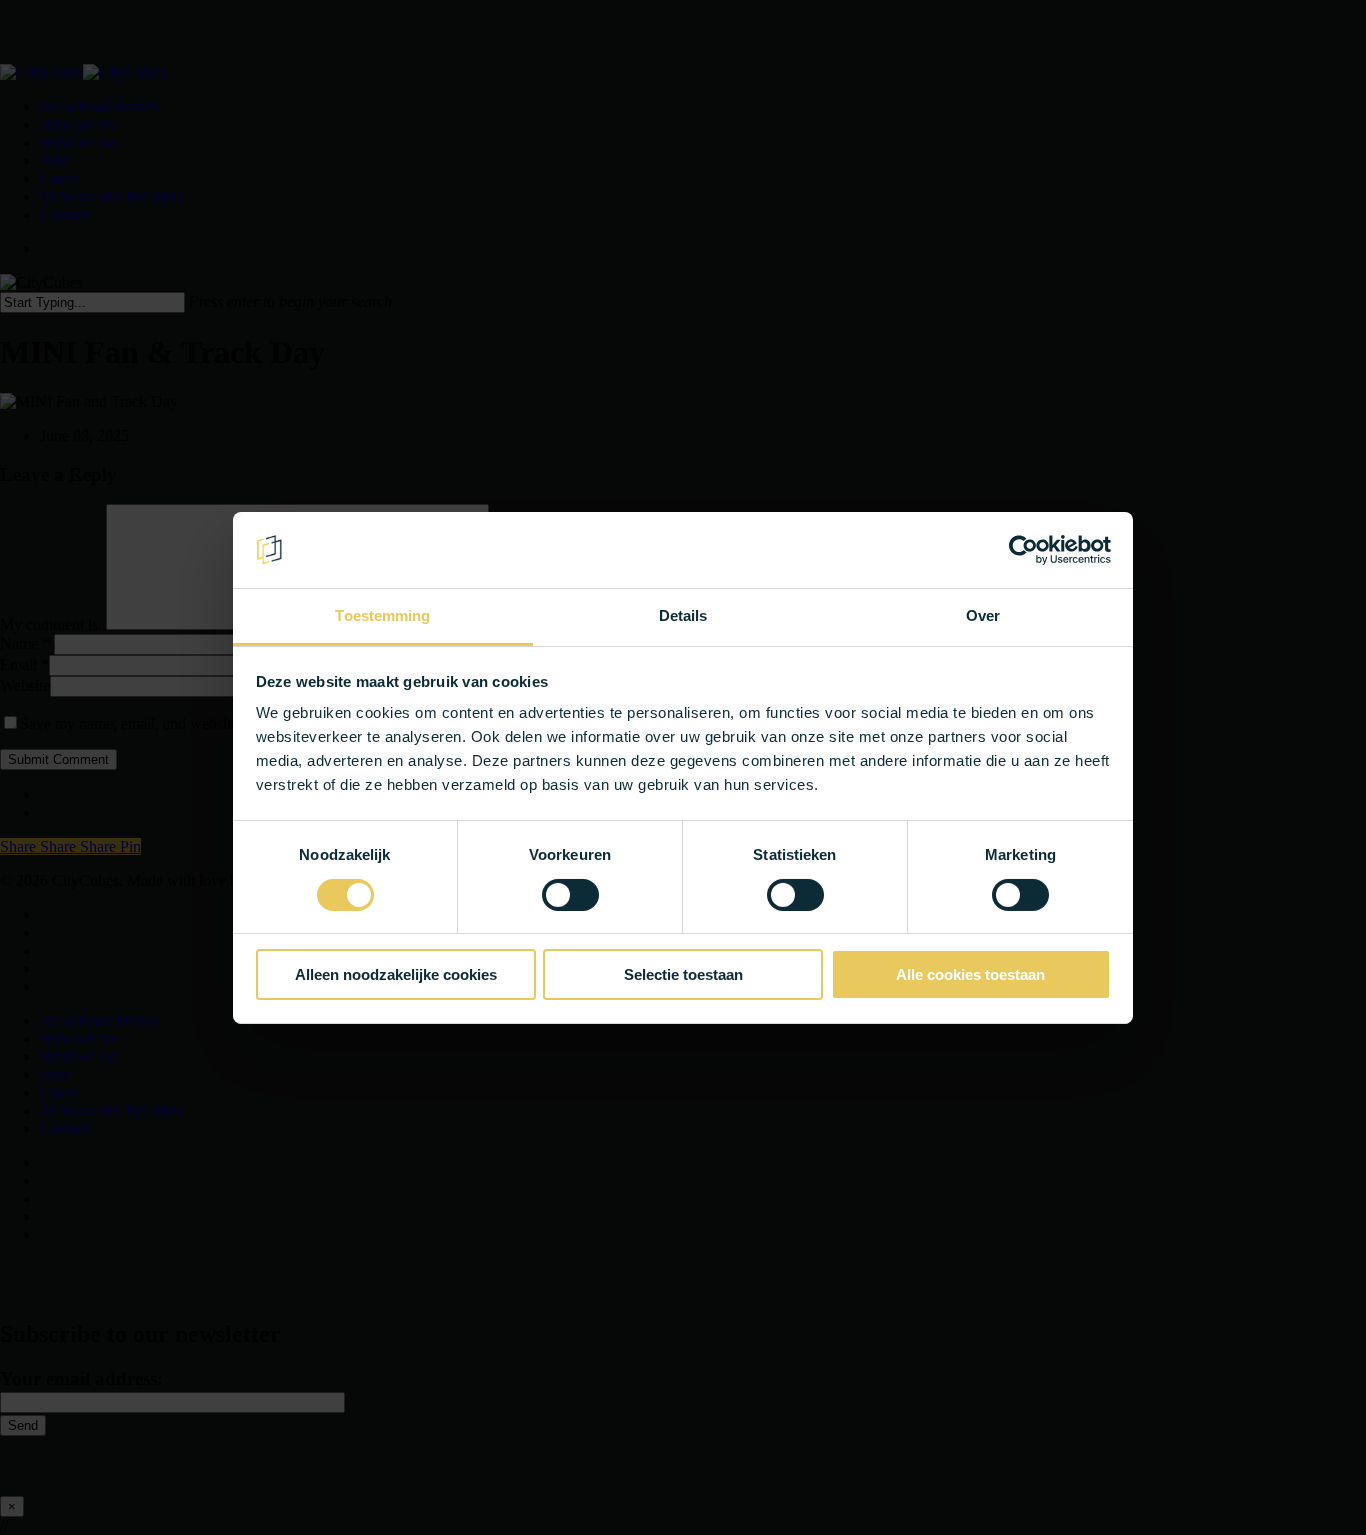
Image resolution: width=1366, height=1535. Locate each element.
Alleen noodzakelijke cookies (396, 974)
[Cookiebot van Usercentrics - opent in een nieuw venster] (1023, 550)
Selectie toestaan (683, 974)
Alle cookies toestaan (970, 974)
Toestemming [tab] (382, 615)
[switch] (570, 895)
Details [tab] (683, 615)
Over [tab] (983, 615)
